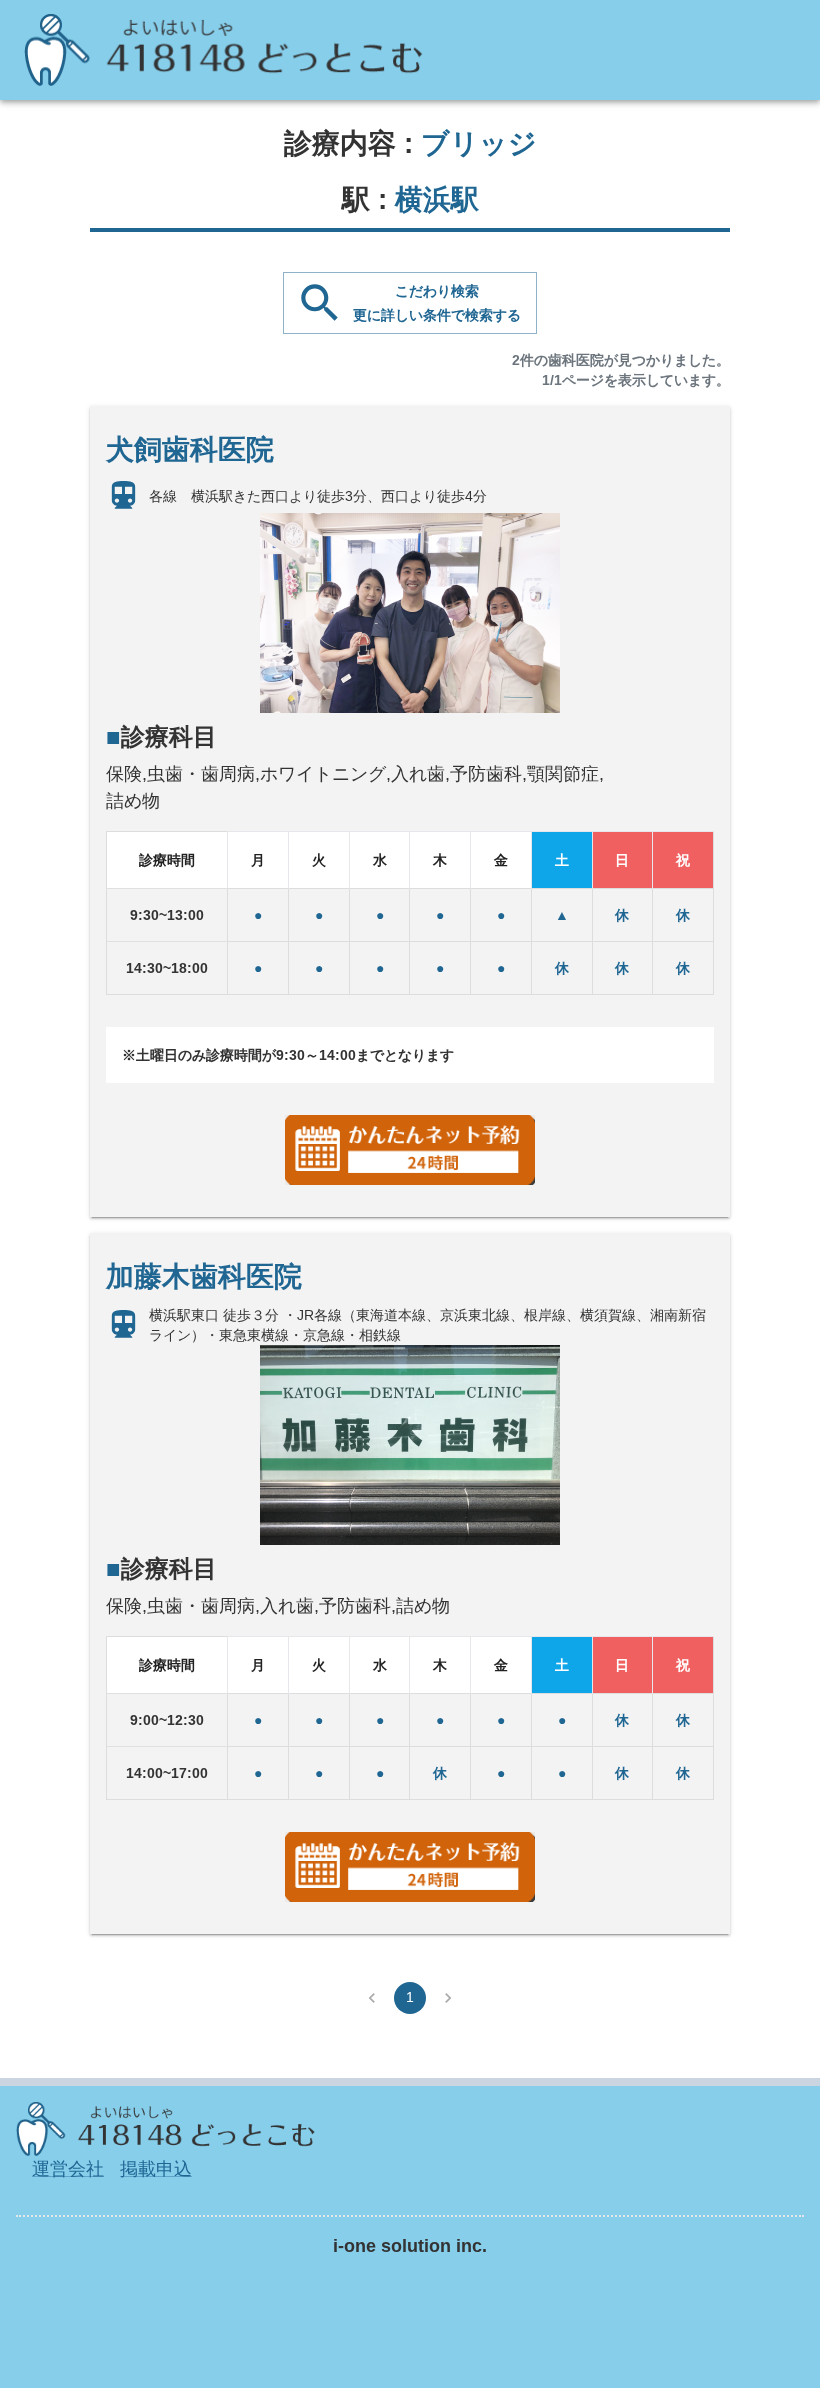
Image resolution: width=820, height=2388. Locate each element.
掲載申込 (156, 2169)
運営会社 (68, 2169)
